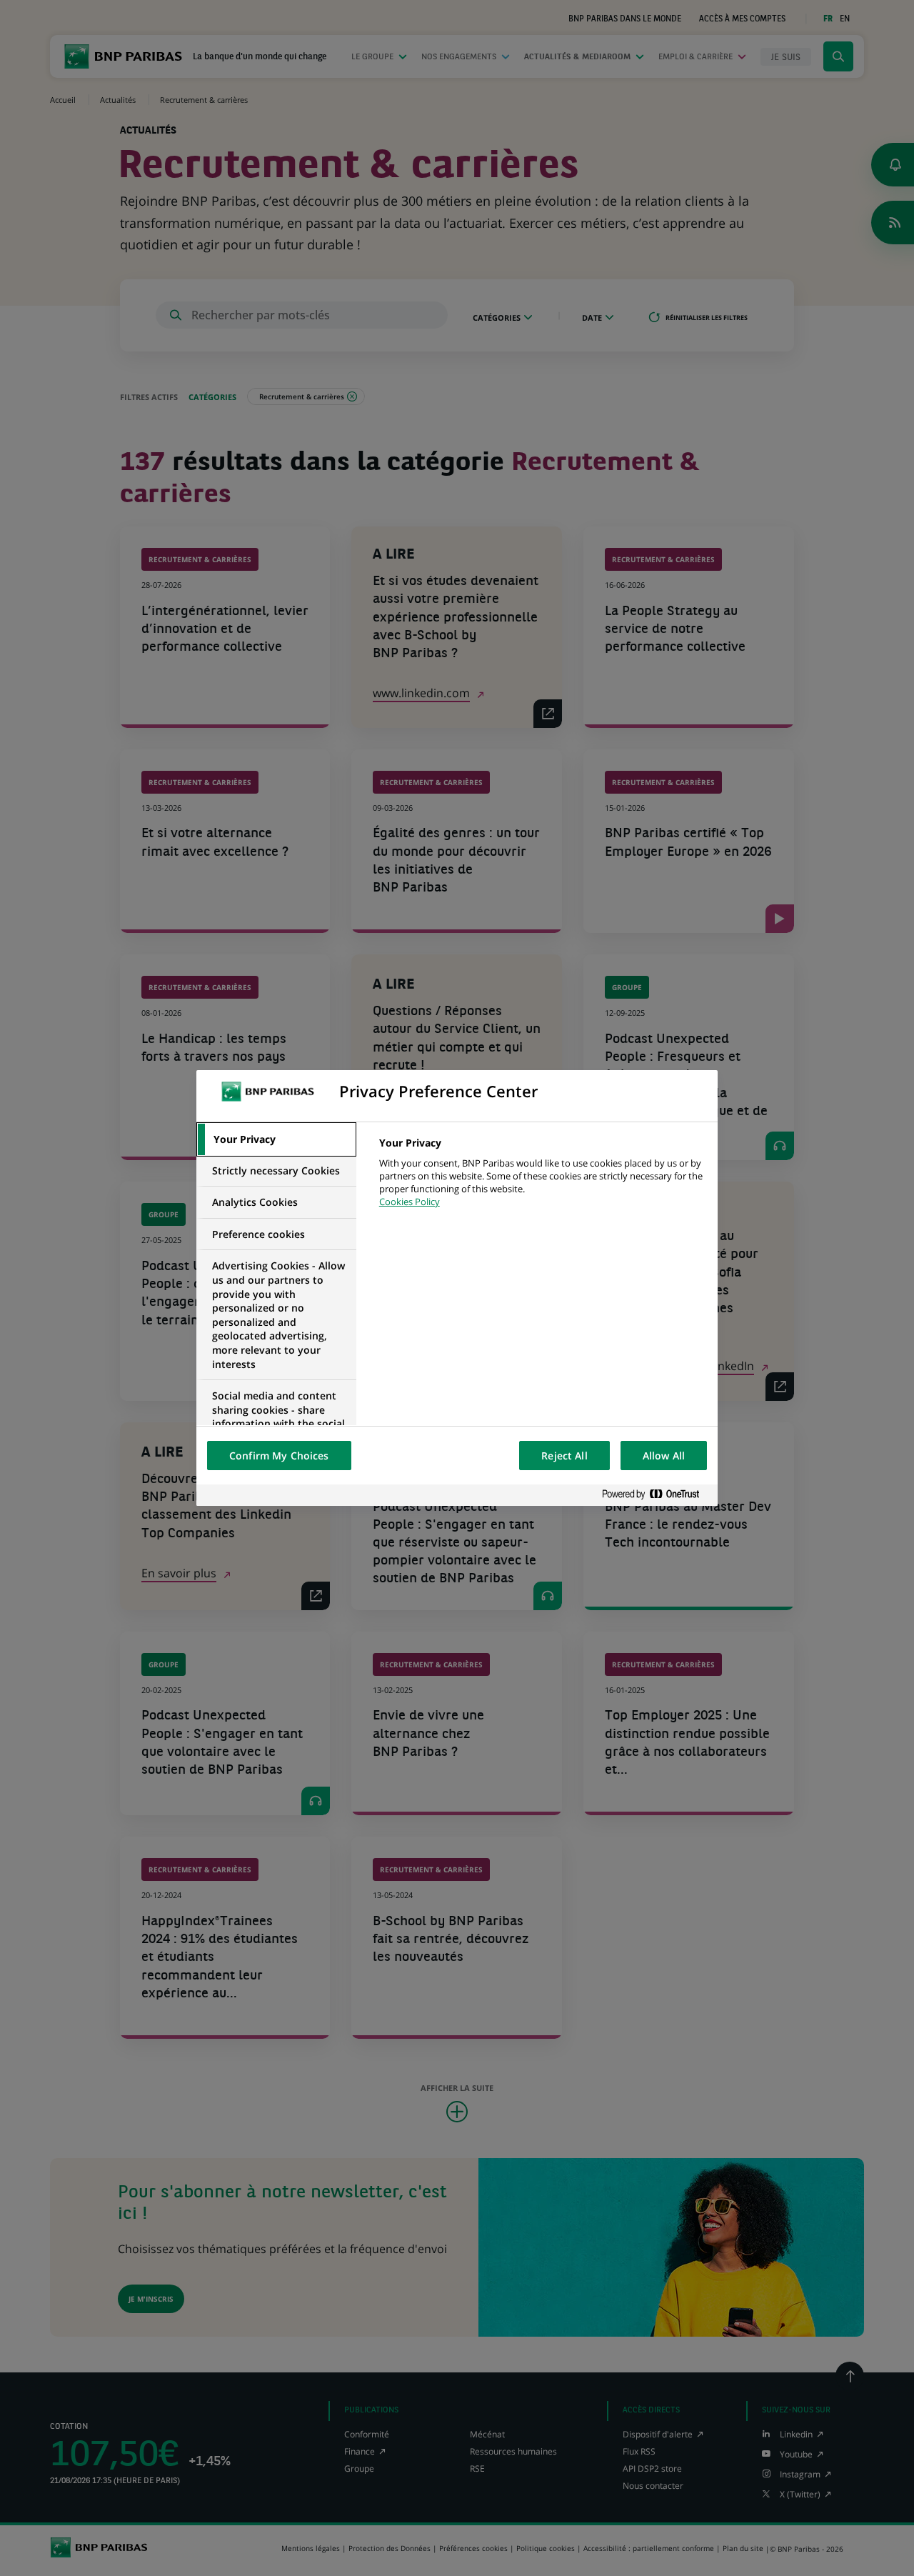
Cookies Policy (410, 1202)
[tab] (276, 1139)
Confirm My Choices (279, 1456)
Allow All (664, 1456)
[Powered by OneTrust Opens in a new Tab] (656, 1495)
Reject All (564, 1456)
